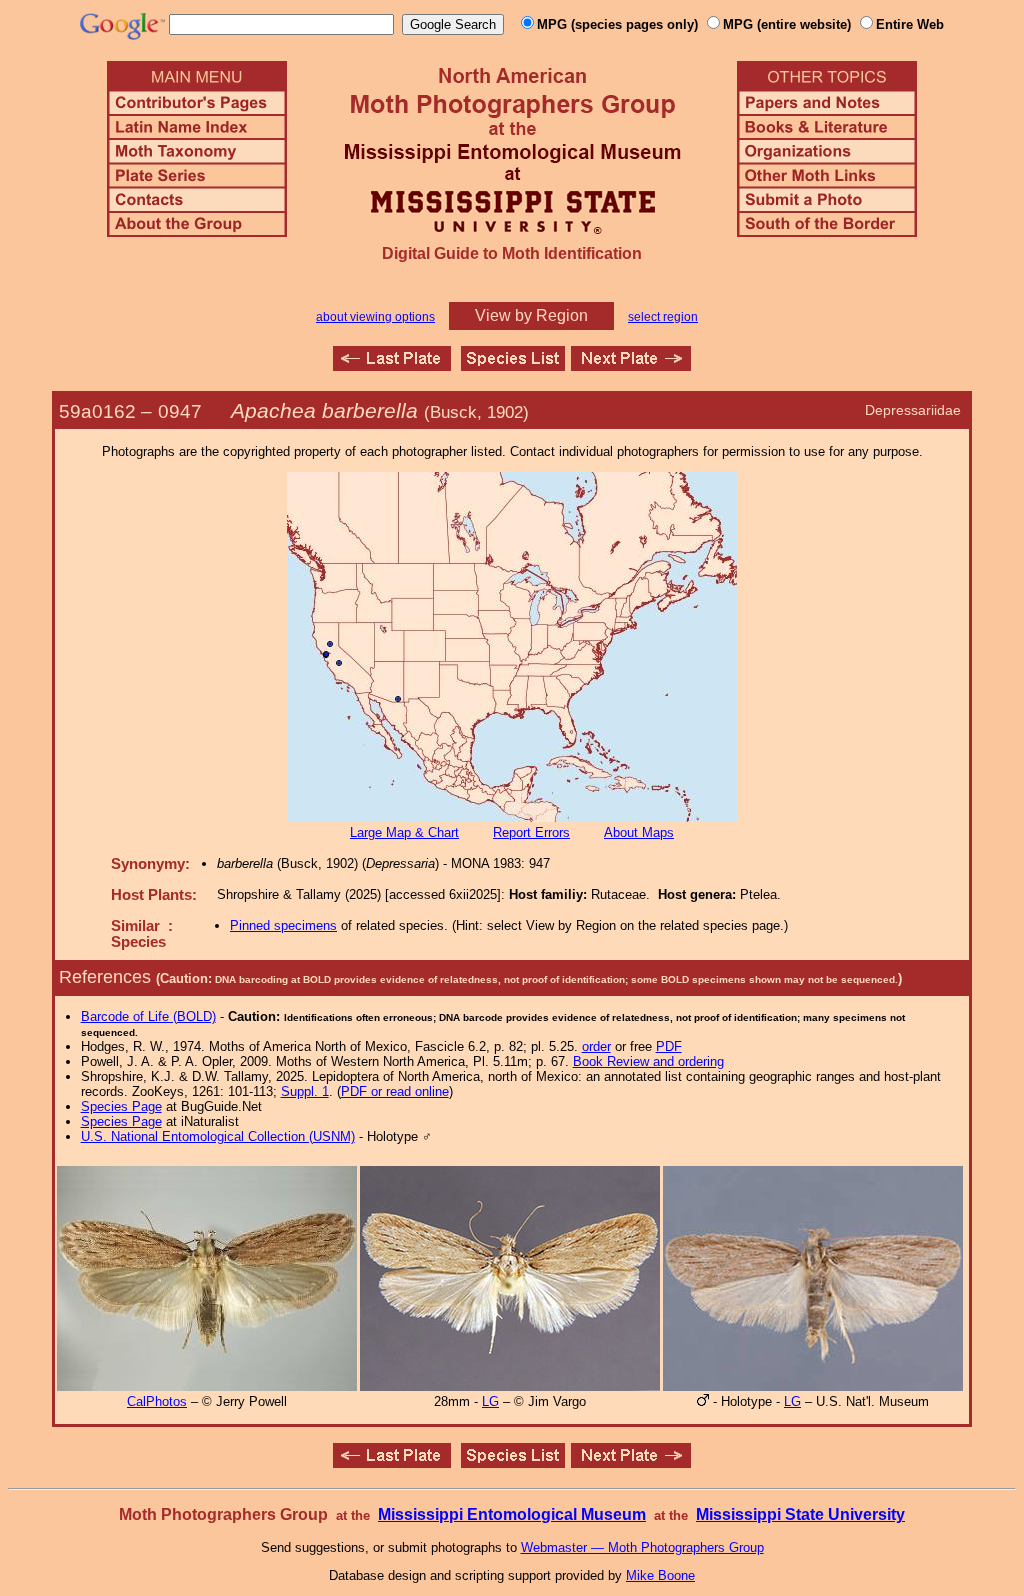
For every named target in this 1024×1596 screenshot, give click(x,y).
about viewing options (375, 317)
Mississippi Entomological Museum (512, 1514)
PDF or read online (395, 1091)
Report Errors (531, 832)
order (596, 1046)
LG (490, 1401)
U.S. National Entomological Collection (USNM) (218, 1136)
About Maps (639, 832)
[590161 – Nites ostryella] (392, 365)
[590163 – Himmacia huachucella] (631, 365)
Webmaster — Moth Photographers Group (642, 1547)
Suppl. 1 (305, 1091)
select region (663, 317)
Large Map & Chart (404, 832)
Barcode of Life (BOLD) (148, 1016)
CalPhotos (157, 1401)
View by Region (531, 315)
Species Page (121, 1106)
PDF (669, 1046)
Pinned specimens (283, 925)
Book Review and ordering (648, 1061)
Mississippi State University (800, 1514)
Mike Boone (660, 1575)
